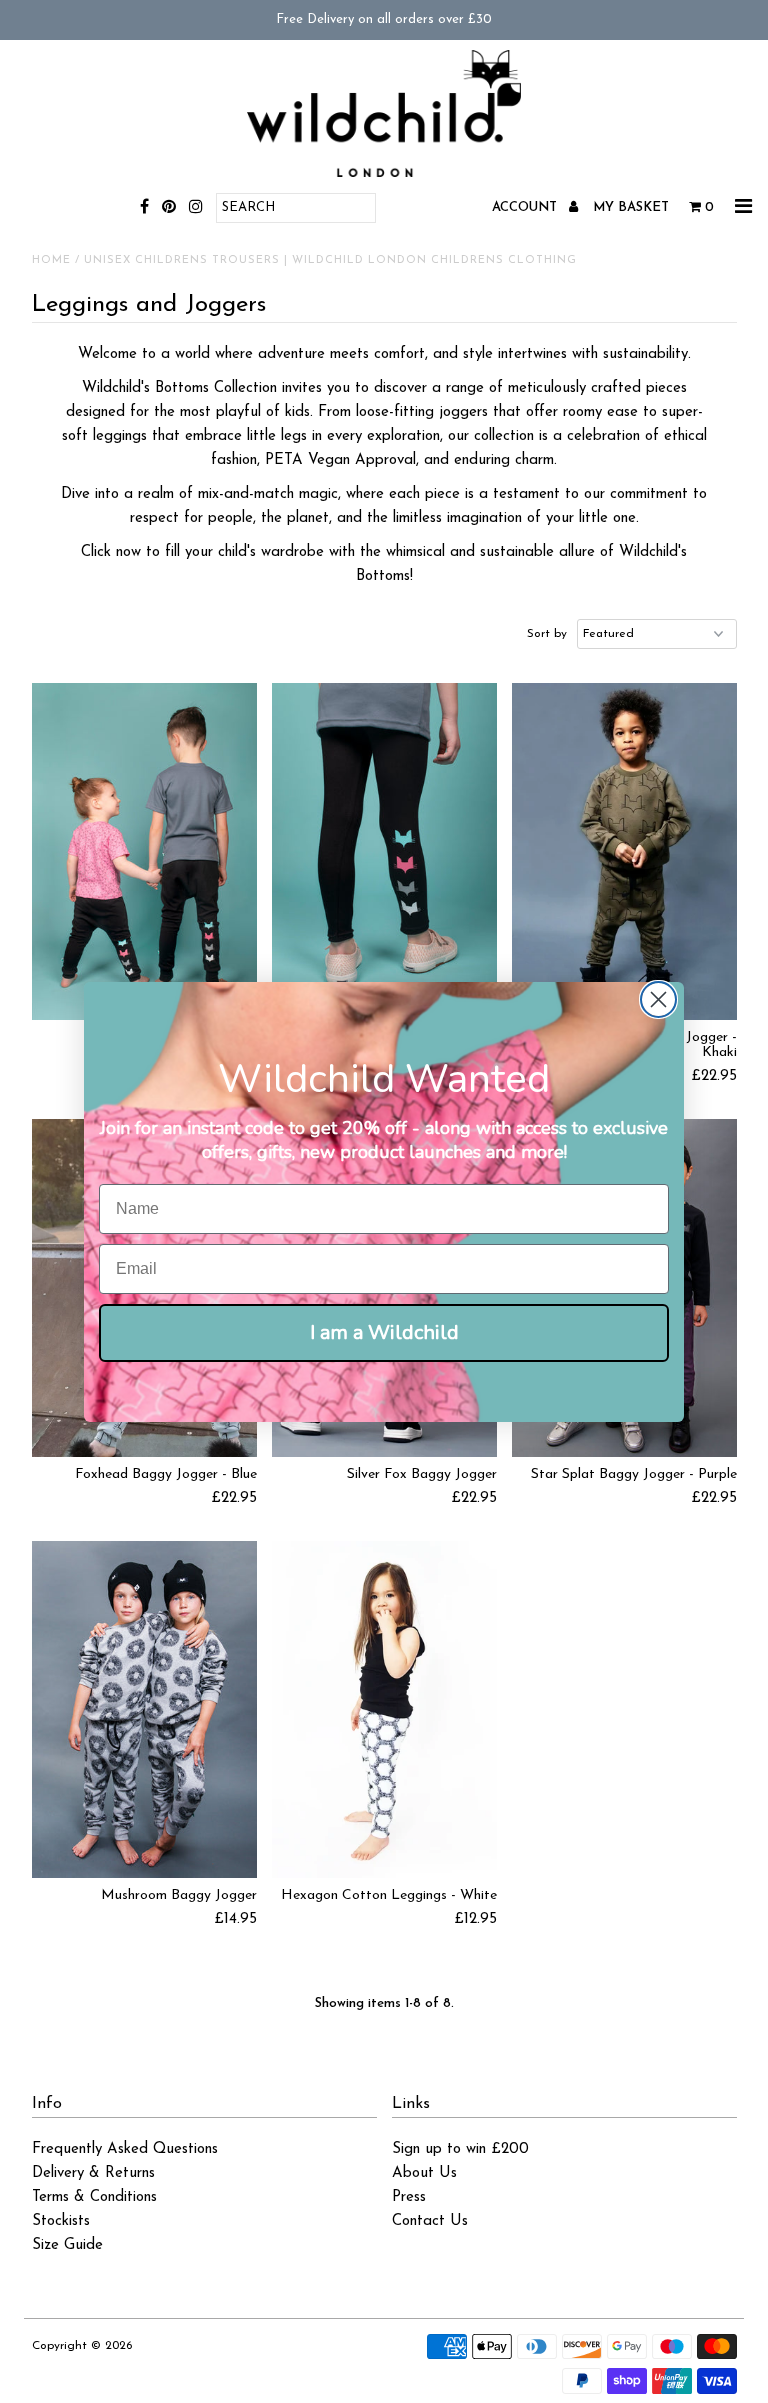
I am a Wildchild (384, 1332)
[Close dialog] (658, 999)
